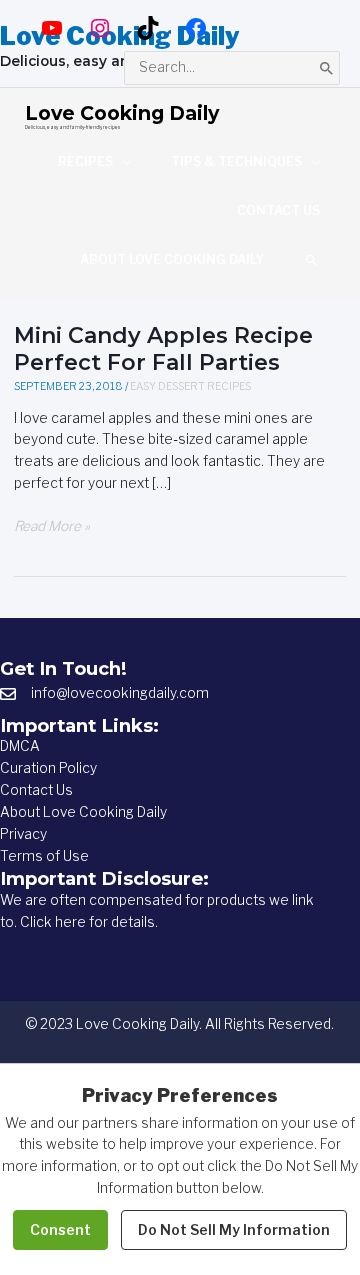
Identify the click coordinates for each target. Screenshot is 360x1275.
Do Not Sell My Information (234, 1229)
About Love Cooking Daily (83, 812)
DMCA (20, 746)
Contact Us (36, 790)
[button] (312, 260)
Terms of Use (44, 856)
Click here (53, 922)
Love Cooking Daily (122, 113)
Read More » (52, 527)
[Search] (327, 67)
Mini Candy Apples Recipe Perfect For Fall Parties (163, 348)
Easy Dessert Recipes (190, 386)
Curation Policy (48, 768)
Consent (60, 1229)
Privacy (23, 834)
